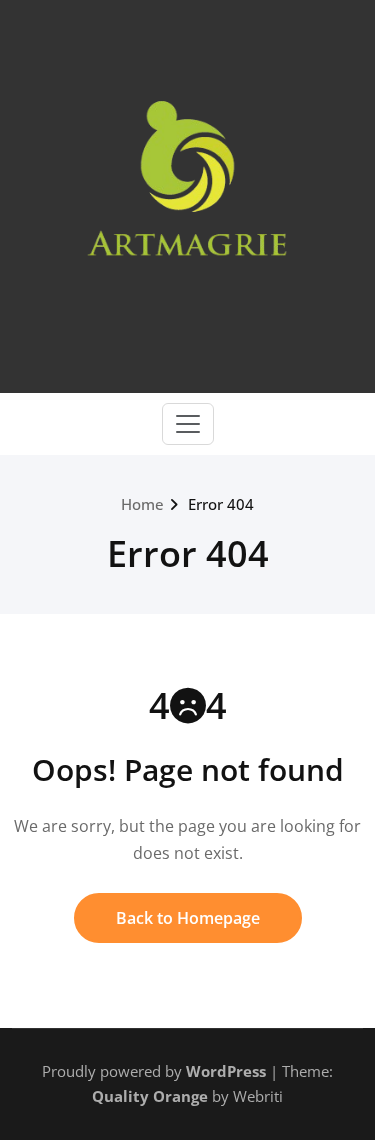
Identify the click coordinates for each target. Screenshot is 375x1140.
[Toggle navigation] (188, 424)
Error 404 (221, 504)
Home (142, 504)
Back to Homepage (188, 918)
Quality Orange (150, 1096)
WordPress (226, 1071)
